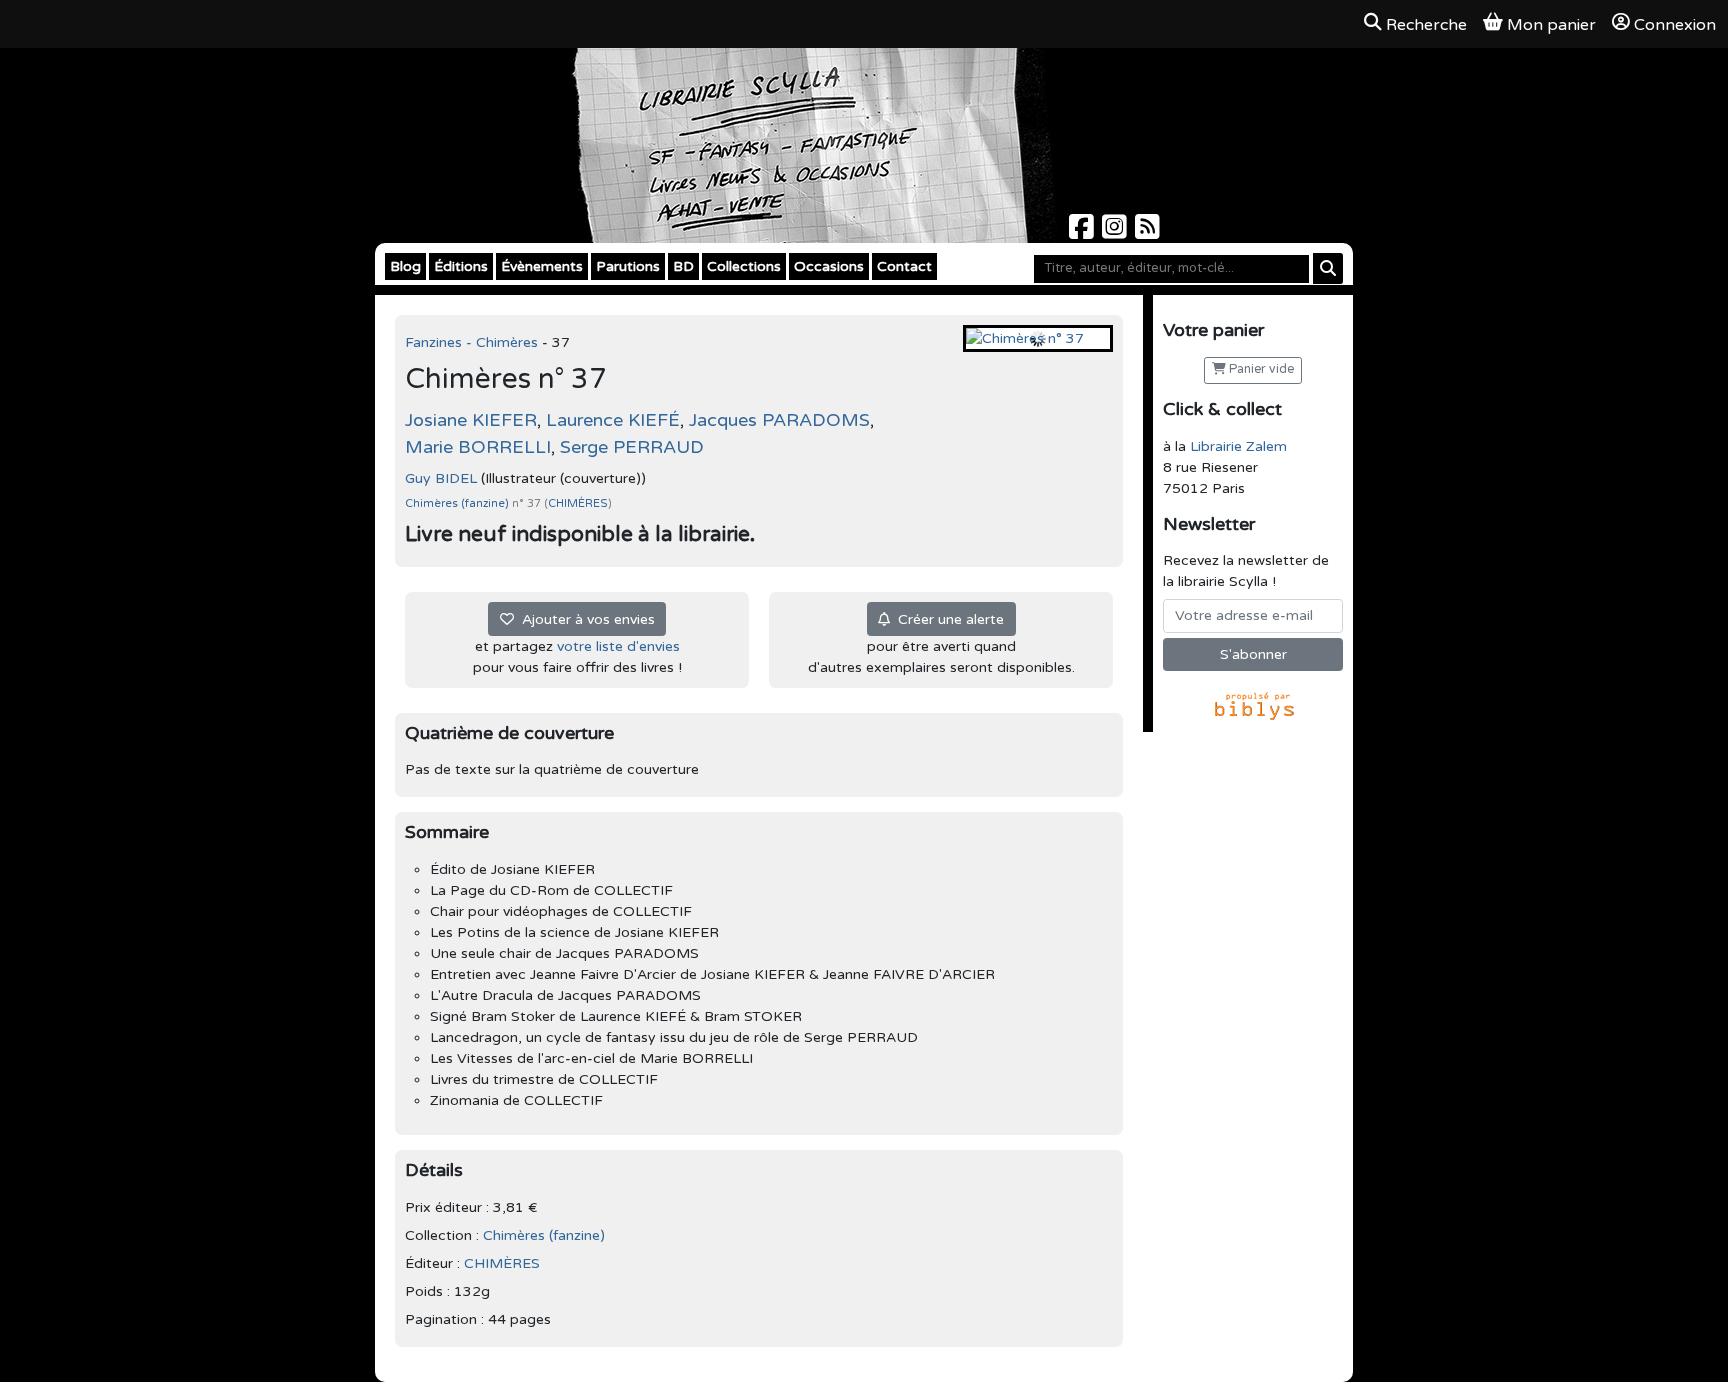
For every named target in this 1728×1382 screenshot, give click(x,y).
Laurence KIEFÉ (613, 420)
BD (683, 266)
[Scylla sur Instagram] (1116, 232)
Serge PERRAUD (632, 447)
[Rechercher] (1328, 268)
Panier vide (1260, 369)
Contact (904, 266)
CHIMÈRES (578, 503)
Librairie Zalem (1238, 446)
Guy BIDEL (441, 478)
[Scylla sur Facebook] (1083, 232)
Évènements (542, 266)
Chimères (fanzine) (458, 503)
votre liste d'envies (618, 646)
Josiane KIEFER (471, 420)
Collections (744, 266)
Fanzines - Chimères (473, 342)
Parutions (628, 266)
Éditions (461, 266)
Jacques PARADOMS (779, 420)
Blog (405, 266)
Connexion (1675, 25)
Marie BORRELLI (478, 447)
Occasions (829, 266)
